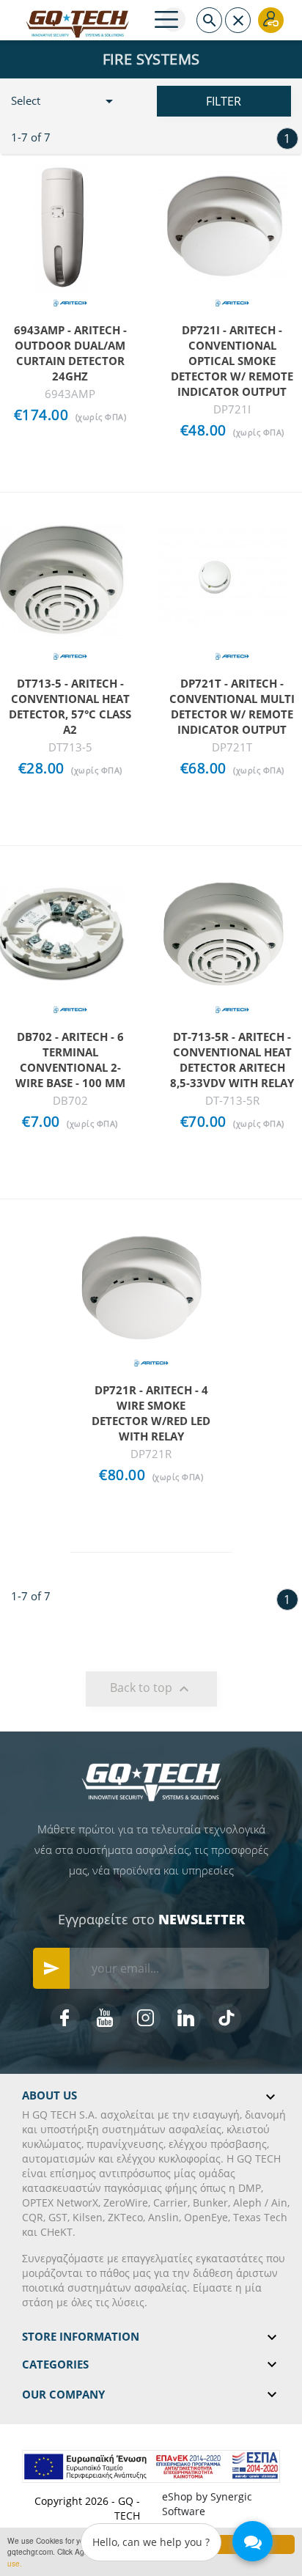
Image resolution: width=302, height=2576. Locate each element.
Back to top (151, 1689)
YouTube (106, 2018)
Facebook (65, 2018)
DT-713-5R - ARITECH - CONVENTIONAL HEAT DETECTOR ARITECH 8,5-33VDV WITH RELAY (232, 1060)
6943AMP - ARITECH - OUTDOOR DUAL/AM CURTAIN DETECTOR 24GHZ (70, 353)
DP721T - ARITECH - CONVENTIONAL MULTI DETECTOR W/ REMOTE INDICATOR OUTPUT (232, 706)
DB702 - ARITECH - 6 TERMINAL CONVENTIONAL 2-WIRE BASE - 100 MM (70, 1060)
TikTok (226, 2018)
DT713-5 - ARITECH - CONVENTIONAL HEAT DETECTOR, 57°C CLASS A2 (70, 706)
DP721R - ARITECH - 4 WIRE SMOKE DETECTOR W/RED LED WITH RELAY (151, 1413)
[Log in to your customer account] (271, 20)
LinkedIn (186, 2018)
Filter (224, 101)
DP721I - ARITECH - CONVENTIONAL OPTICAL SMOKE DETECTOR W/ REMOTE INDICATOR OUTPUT (232, 361)
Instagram (146, 2018)
